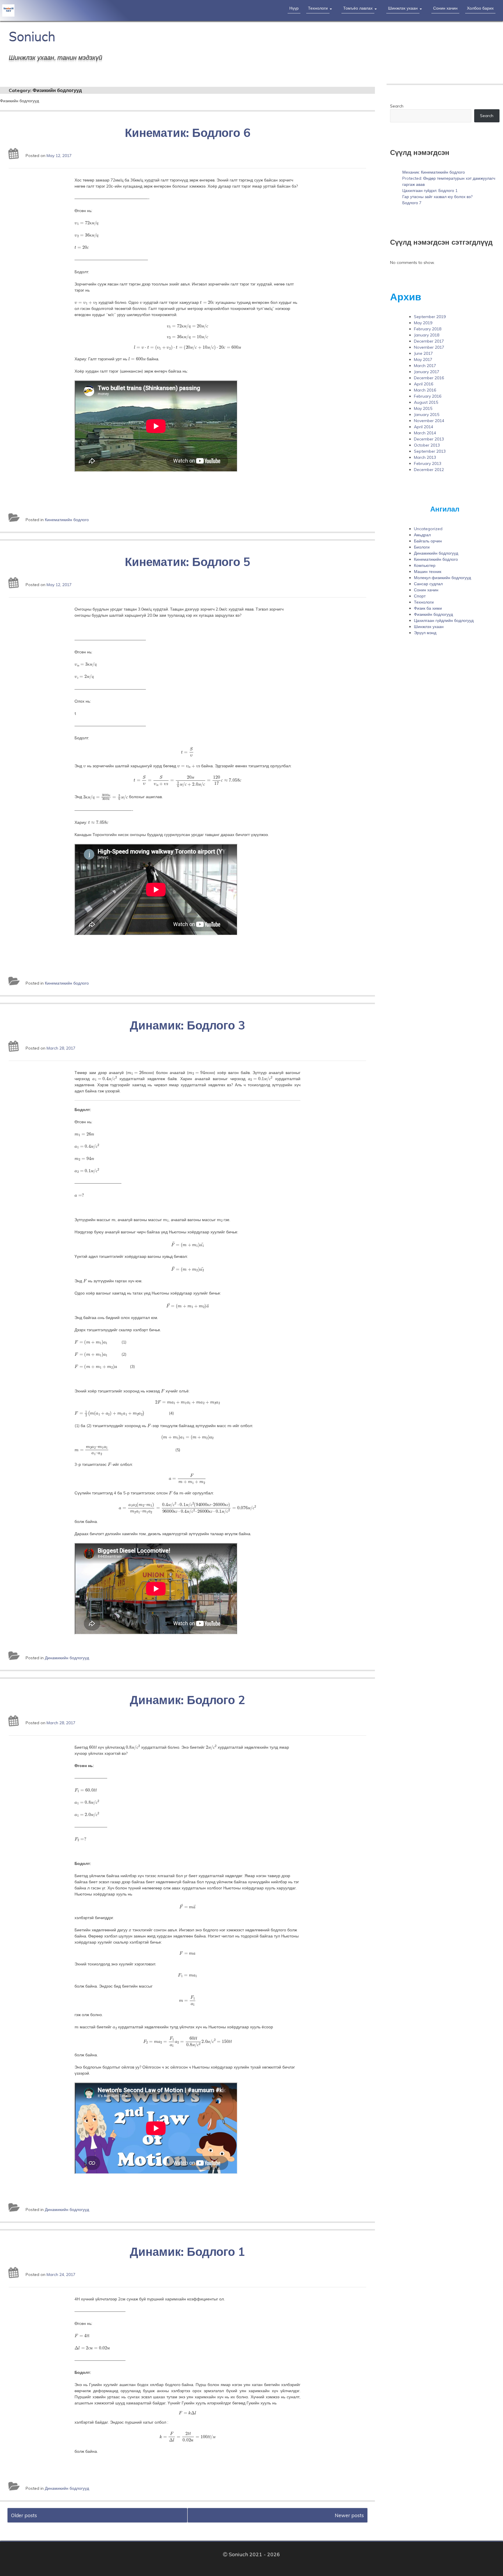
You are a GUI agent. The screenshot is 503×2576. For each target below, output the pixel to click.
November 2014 (429, 421)
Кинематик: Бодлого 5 (188, 562)
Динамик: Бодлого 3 (187, 1025)
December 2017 (429, 341)
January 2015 (427, 415)
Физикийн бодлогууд (433, 614)
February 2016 (428, 396)
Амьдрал (422, 535)
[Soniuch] (48, 10)
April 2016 (424, 384)
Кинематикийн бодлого (67, 520)
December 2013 (429, 439)
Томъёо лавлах (358, 8)
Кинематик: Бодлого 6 (188, 133)
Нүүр (294, 8)
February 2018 (428, 329)
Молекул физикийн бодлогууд (442, 578)
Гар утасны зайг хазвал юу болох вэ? (437, 197)
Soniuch (32, 37)
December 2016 (429, 378)
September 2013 (430, 451)
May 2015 (423, 408)
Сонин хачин (445, 8)
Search (397, 106)
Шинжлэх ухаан (403, 8)
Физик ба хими (428, 608)
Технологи (318, 8)
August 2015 (426, 402)
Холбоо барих (480, 8)
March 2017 (425, 366)
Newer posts (349, 2515)
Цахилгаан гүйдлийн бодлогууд (444, 620)
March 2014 (425, 433)
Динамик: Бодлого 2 (187, 1700)
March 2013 (425, 457)
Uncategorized (428, 529)
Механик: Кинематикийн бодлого (434, 172)
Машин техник (428, 572)
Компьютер (425, 565)
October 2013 (427, 445)
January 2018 (427, 335)
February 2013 (428, 463)
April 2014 (424, 427)
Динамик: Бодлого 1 (187, 2251)
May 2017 (423, 359)
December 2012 (429, 470)
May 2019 (423, 323)
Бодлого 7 (412, 203)
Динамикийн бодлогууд (67, 1658)
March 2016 (425, 390)
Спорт (420, 596)
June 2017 (423, 353)
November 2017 (429, 347)
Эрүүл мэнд (425, 633)
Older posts (24, 2515)
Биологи (422, 547)
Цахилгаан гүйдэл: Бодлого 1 (430, 191)
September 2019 (430, 317)
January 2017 (427, 372)
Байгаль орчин (428, 541)
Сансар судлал (428, 584)
